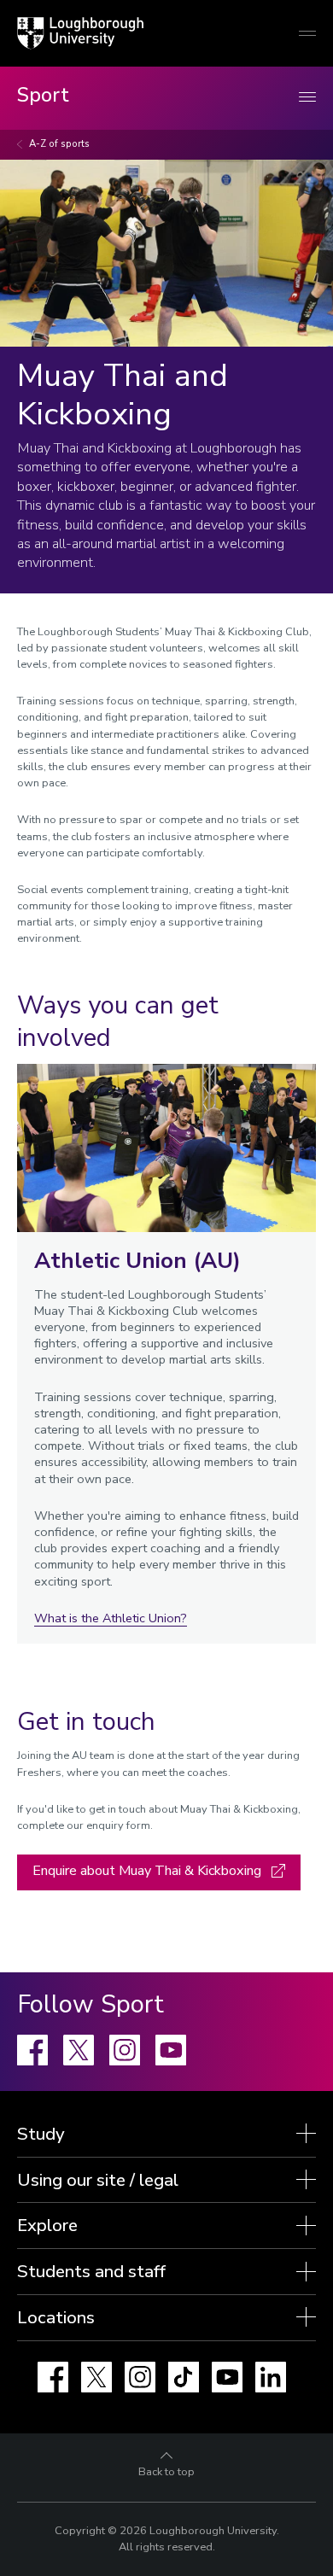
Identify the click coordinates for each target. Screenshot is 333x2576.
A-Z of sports (59, 144)
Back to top (166, 2472)
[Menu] (307, 98)
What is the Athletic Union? (111, 1618)
